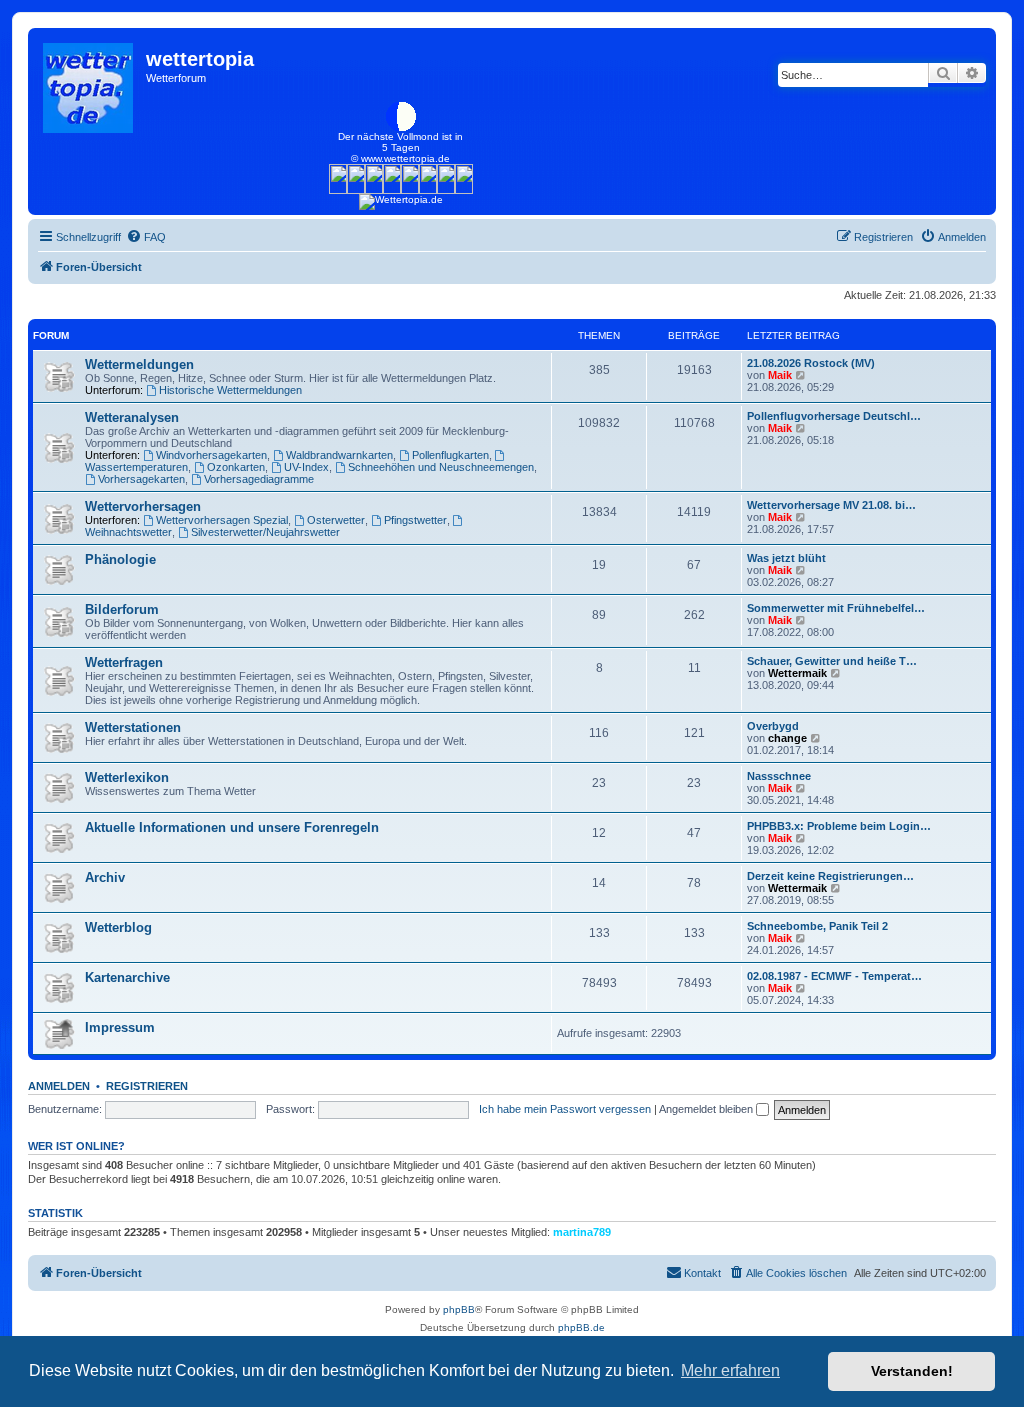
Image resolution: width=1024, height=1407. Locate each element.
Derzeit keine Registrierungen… (830, 876)
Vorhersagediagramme (259, 479)
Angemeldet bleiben (707, 1109)
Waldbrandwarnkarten (339, 455)
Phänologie (120, 559)
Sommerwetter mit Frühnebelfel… (836, 608)
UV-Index (306, 467)
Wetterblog (118, 927)
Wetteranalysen (132, 417)
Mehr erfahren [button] (730, 1370)
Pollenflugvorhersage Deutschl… (834, 416)
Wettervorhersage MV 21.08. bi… (831, 505)
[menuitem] (146, 237)
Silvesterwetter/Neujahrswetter (265, 532)
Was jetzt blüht (786, 558)
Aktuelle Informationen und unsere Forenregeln (232, 827)
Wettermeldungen (139, 364)
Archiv (105, 877)
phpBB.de (581, 1327)
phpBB (459, 1309)
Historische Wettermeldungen (230, 390)
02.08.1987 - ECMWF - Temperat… (834, 976)
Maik (780, 375)
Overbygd (773, 726)
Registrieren (147, 1086)
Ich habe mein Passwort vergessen (565, 1109)
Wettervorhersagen (143, 506)
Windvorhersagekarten (211, 455)
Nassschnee (779, 776)
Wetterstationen (133, 727)
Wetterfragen (124, 662)
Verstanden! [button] (912, 1371)
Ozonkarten (236, 467)
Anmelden (59, 1086)
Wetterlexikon (127, 777)
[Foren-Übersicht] (89, 83)
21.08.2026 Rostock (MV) (811, 363)
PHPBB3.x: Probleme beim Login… (839, 826)
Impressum (120, 1027)
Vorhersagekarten (141, 479)
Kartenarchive (127, 977)
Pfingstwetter (415, 520)
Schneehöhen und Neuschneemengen (441, 467)
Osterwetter (336, 520)
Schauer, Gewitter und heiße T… (832, 661)
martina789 (582, 1232)
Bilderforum (122, 609)
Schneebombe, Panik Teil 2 (817, 926)
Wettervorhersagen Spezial (222, 520)
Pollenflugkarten (450, 455)
